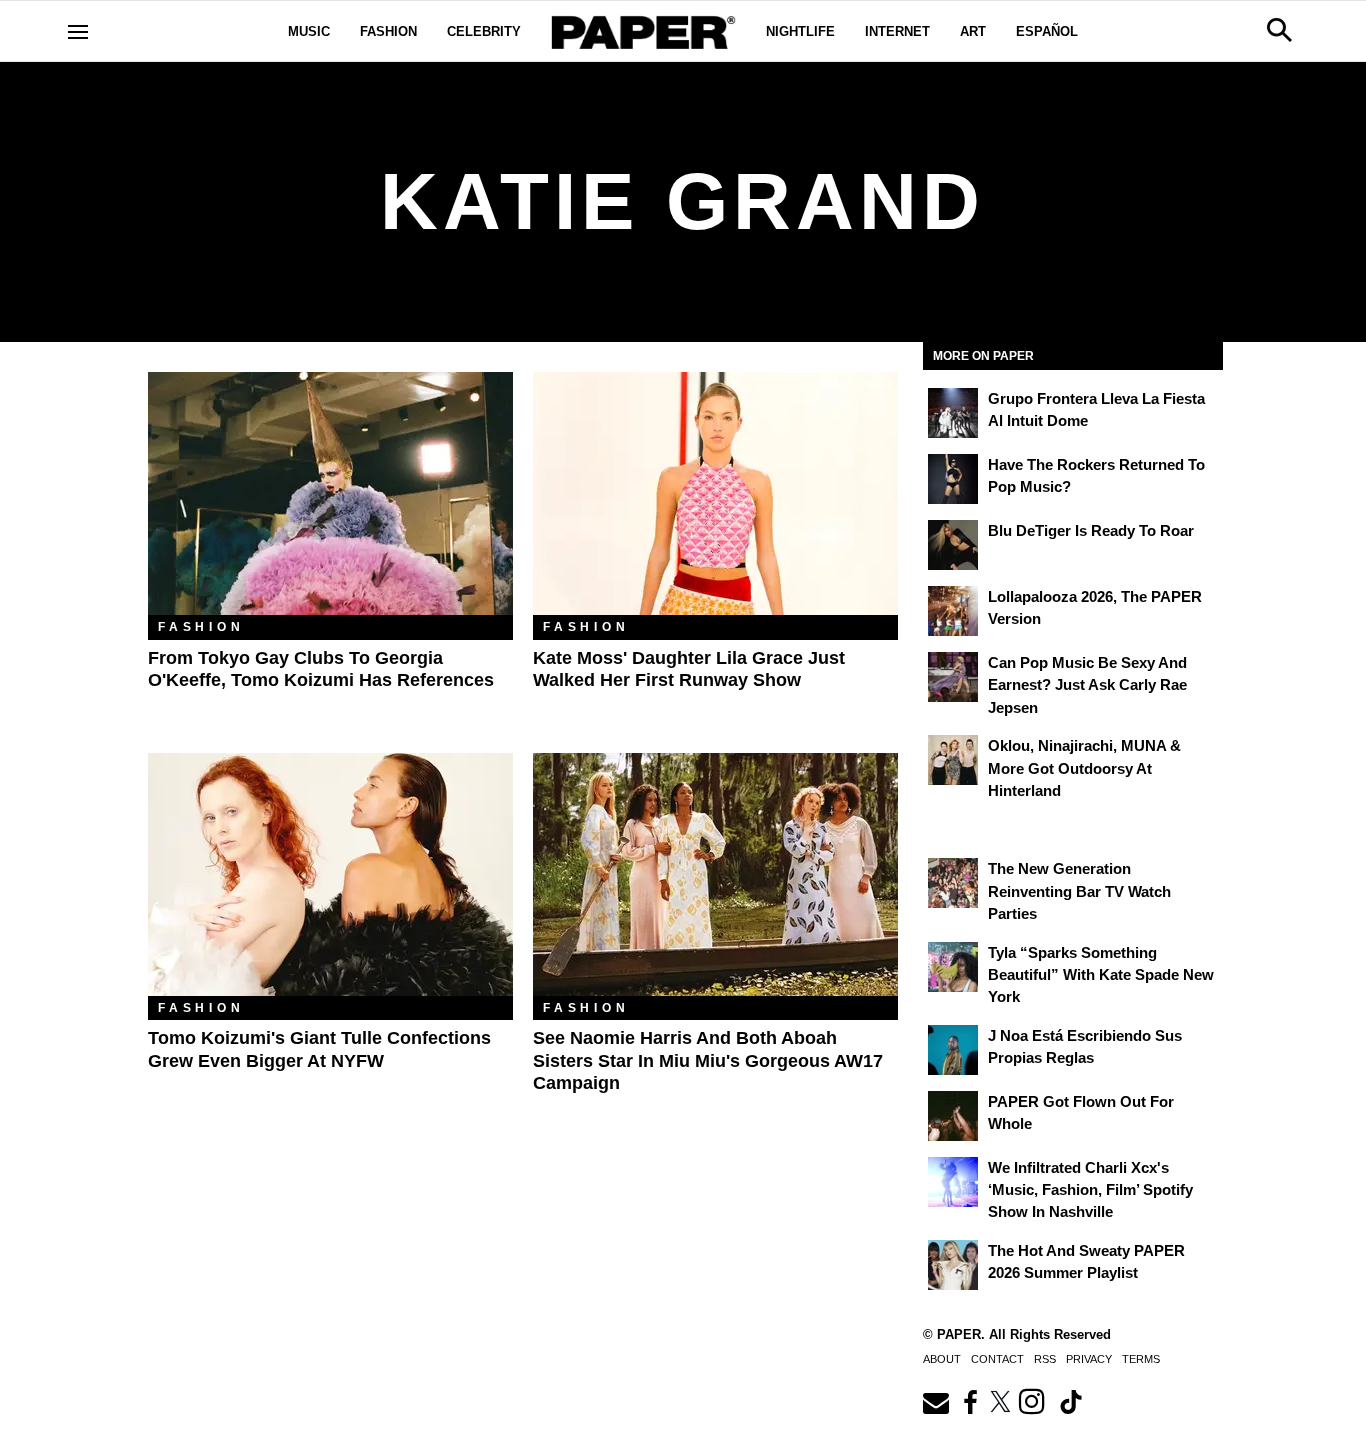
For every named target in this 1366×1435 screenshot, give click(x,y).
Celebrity (484, 31)
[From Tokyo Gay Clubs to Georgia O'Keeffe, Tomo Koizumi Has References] (330, 493)
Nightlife (800, 31)
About (942, 1359)
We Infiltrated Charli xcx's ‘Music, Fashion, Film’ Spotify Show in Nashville (1090, 1190)
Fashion (388, 31)
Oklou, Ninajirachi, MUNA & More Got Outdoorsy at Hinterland (1084, 768)
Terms (1141, 1359)
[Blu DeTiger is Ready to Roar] (953, 545)
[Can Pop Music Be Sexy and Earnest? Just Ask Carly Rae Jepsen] (953, 677)
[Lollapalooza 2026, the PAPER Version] (953, 611)
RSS (1045, 1359)
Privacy (1089, 1359)
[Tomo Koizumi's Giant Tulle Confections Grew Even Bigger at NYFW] (330, 874)
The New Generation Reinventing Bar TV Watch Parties (1079, 891)
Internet (897, 31)
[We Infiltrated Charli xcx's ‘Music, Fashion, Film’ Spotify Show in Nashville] (953, 1182)
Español (1047, 31)
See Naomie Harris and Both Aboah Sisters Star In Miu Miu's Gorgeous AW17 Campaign (708, 1060)
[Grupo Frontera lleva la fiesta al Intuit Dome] (953, 413)
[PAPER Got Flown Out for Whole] (953, 1116)
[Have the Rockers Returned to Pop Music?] (953, 479)
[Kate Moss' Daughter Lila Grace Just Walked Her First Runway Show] (715, 493)
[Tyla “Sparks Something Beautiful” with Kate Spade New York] (953, 967)
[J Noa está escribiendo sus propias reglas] (953, 1050)
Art (973, 31)
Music (309, 31)
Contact (997, 1359)
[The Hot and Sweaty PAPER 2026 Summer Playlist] (953, 1265)
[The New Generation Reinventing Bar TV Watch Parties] (953, 883)
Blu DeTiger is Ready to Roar (1091, 530)
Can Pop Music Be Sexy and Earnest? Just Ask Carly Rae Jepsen (1087, 685)
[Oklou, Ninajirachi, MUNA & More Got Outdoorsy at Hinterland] (953, 760)
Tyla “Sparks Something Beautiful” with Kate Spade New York (1101, 975)
